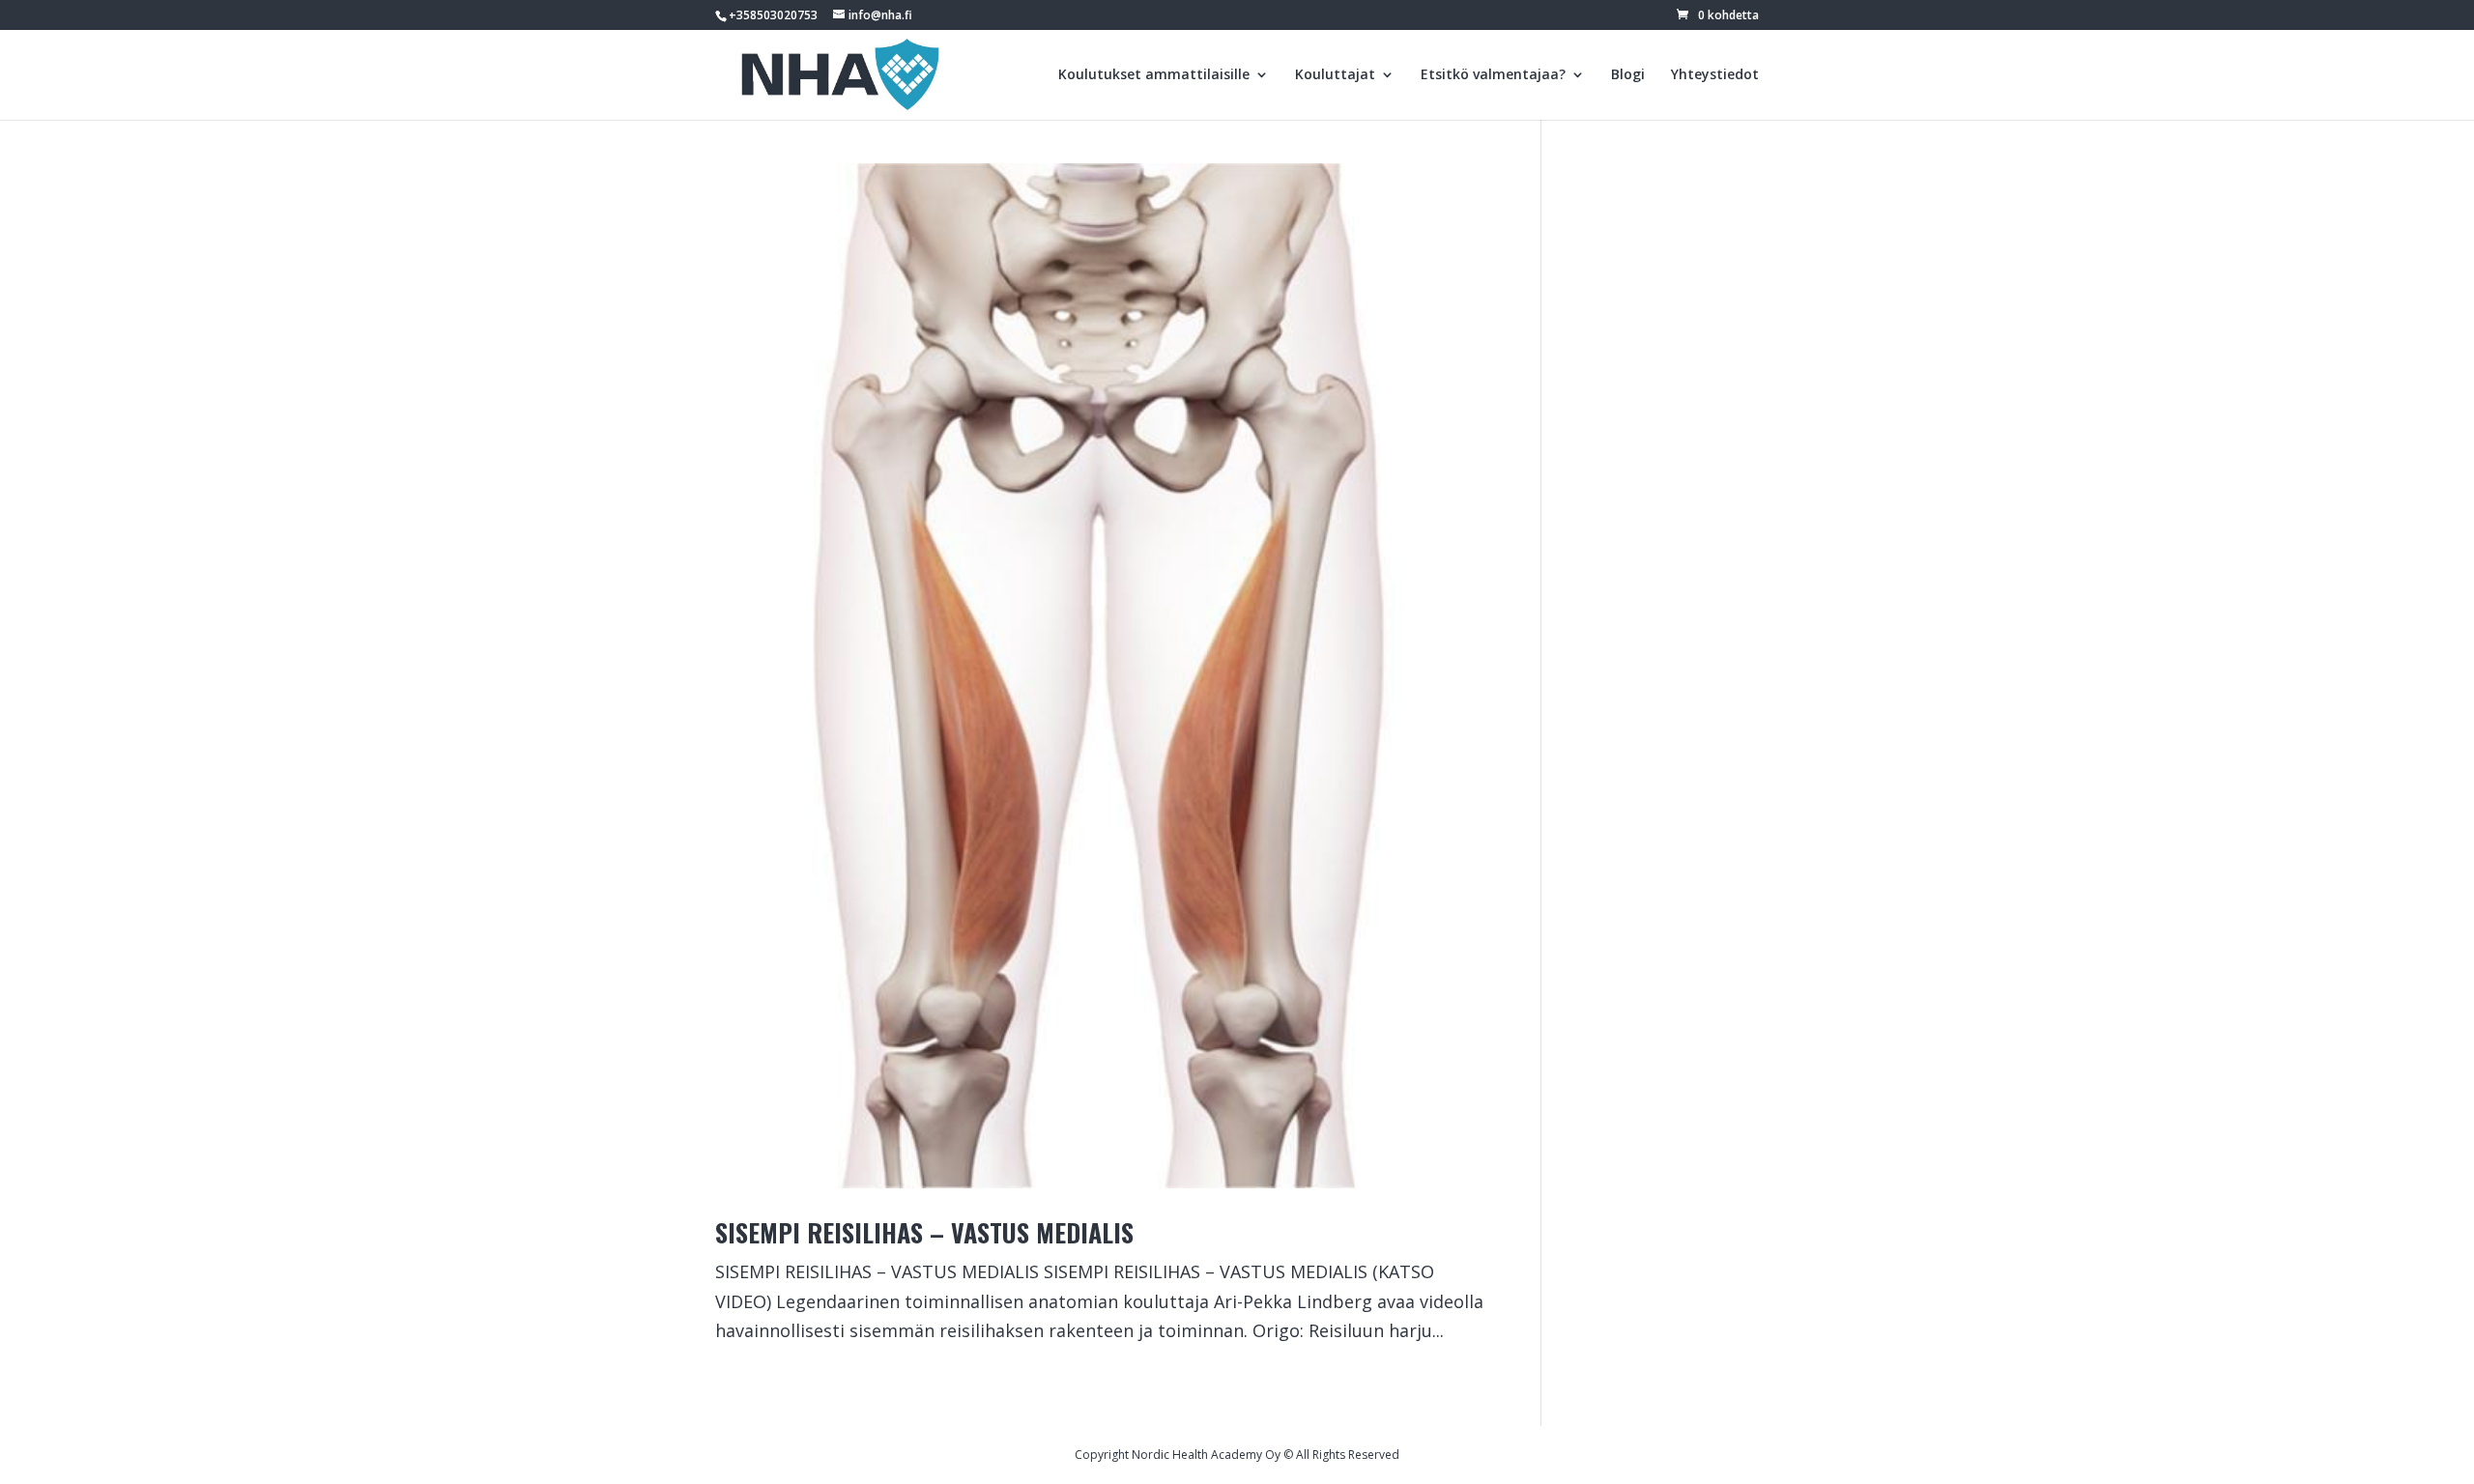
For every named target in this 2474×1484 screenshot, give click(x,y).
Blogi (1628, 75)
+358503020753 (773, 15)
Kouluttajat (1335, 75)
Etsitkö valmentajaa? (1493, 75)
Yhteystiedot (1715, 75)
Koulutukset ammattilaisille (1154, 75)
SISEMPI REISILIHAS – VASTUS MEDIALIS (924, 1232)
